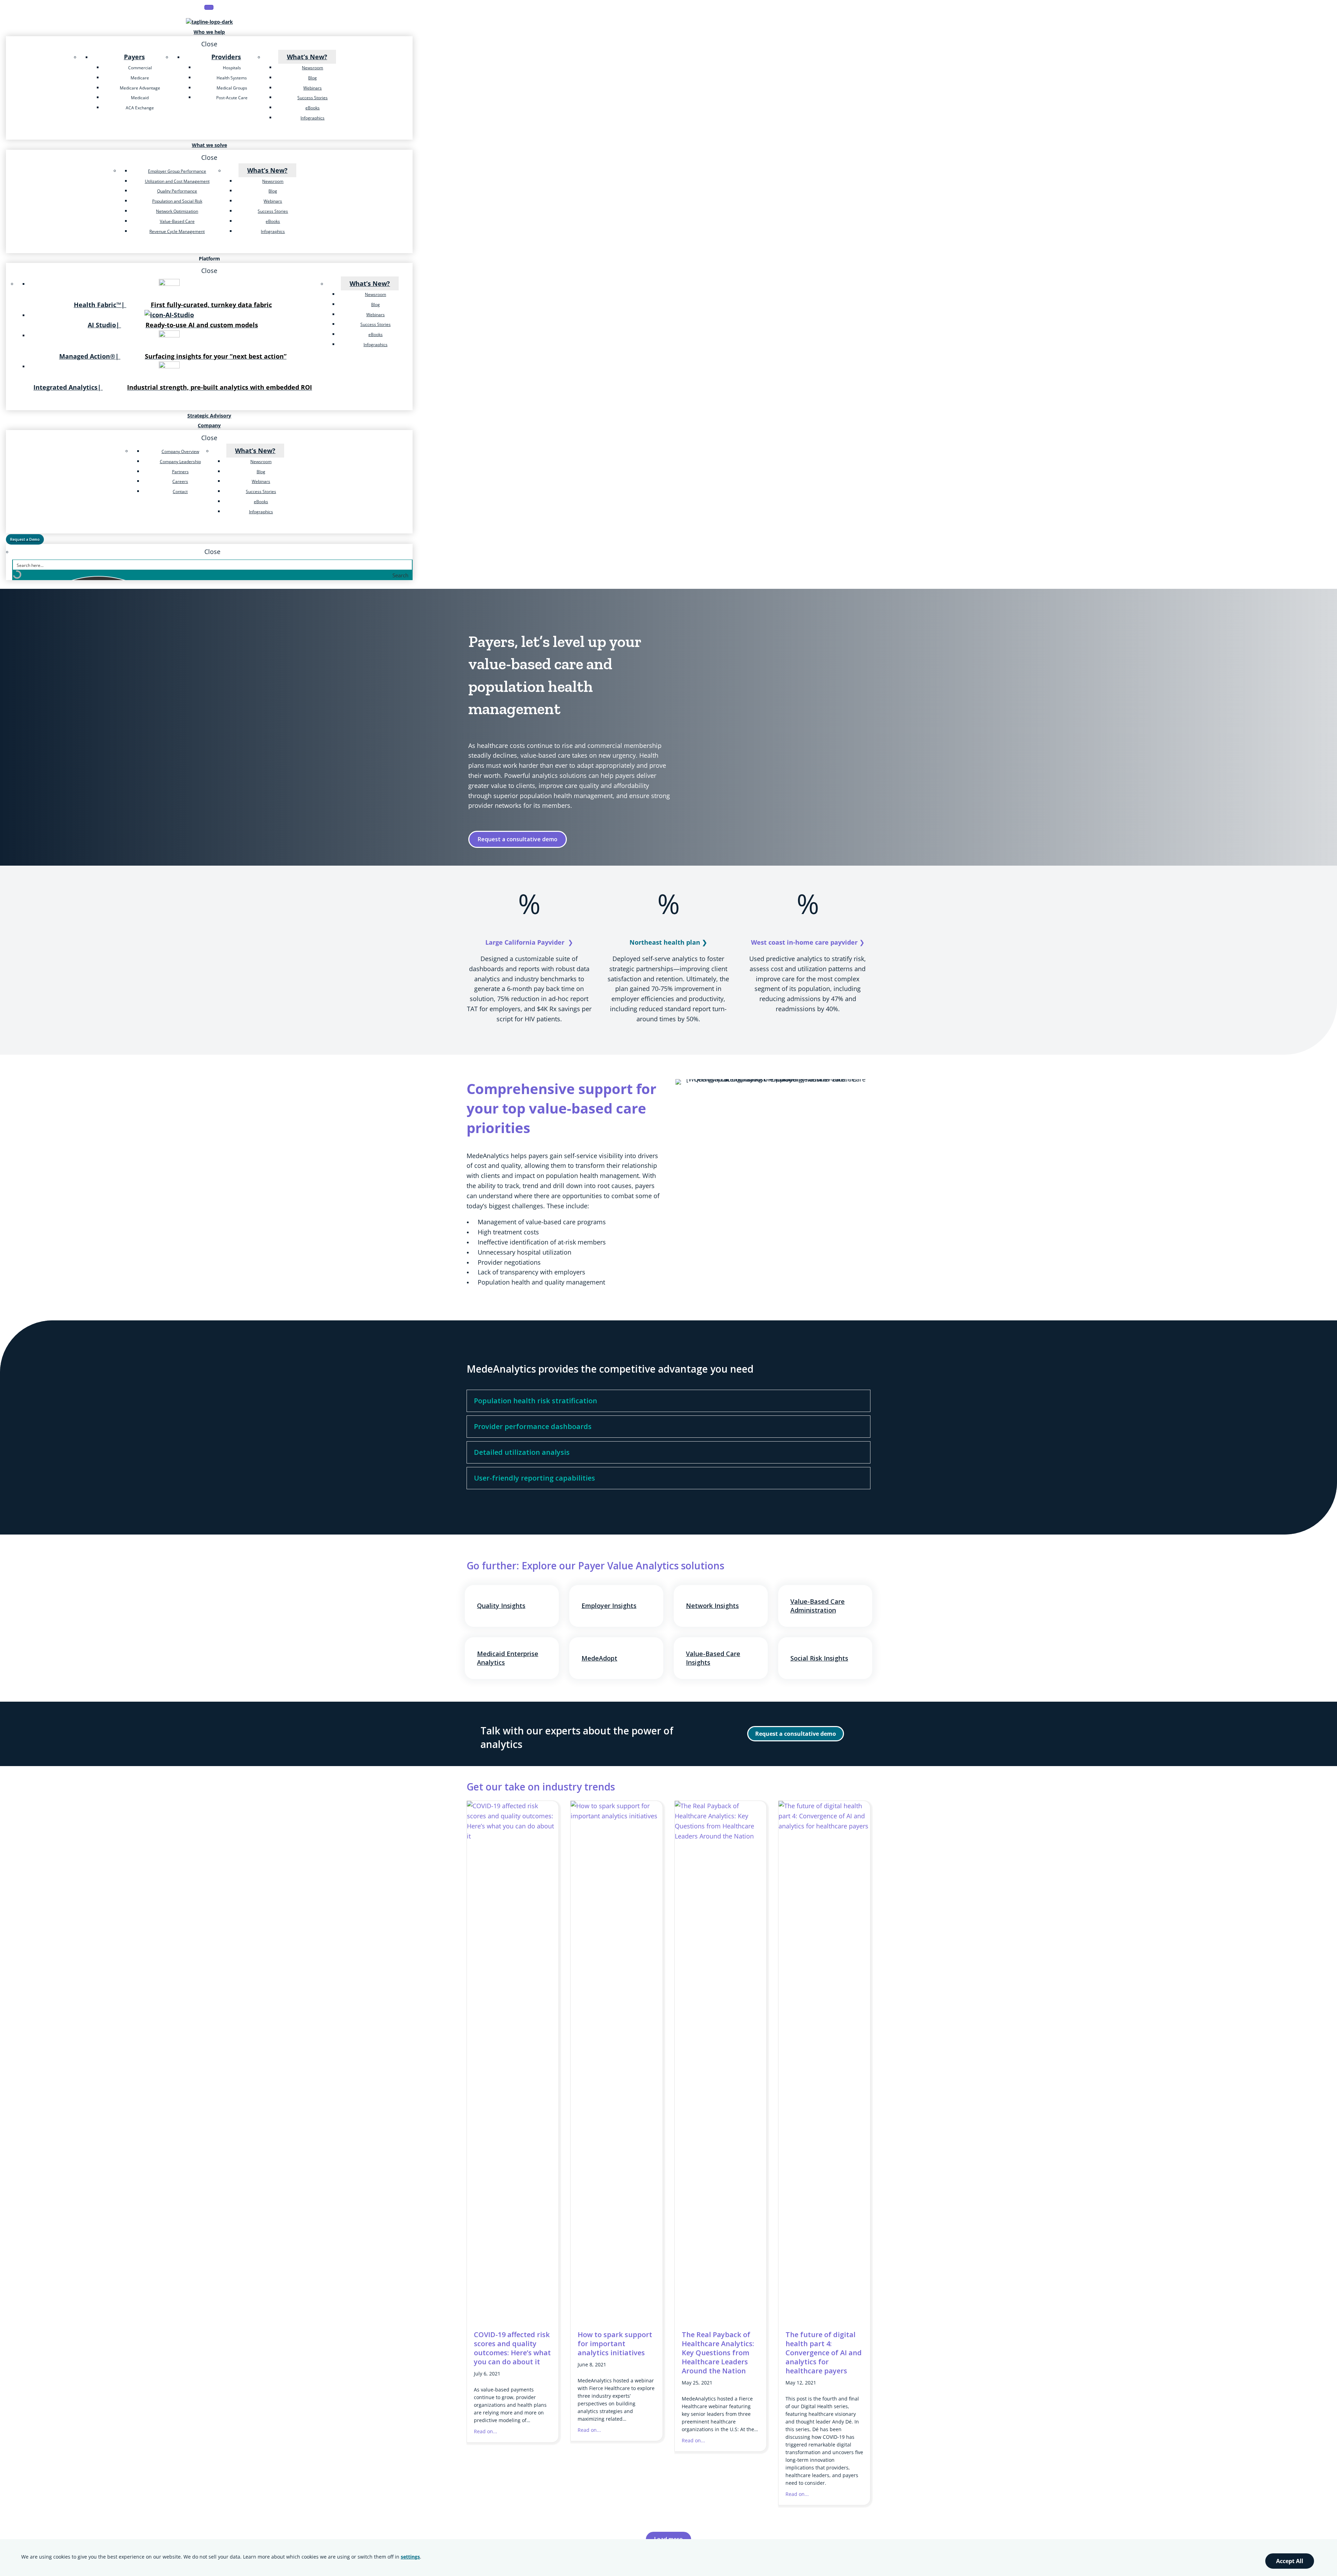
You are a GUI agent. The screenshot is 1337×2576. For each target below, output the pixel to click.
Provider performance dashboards (533, 1426)
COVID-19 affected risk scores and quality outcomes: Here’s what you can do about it (512, 2348)
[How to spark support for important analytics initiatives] (616, 1816)
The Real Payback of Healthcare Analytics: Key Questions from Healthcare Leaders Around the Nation (718, 2353)
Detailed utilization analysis (522, 1452)
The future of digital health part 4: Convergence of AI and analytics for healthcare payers (824, 2353)
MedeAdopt (599, 1658)
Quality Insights (501, 1606)
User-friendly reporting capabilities (534, 1478)
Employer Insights (609, 1606)
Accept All (1290, 2561)
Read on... (486, 2431)
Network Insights (712, 1606)
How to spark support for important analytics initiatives (615, 2344)
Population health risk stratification (535, 1401)
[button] (796, 1734)
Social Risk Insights (819, 1658)
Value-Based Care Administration (818, 1606)
